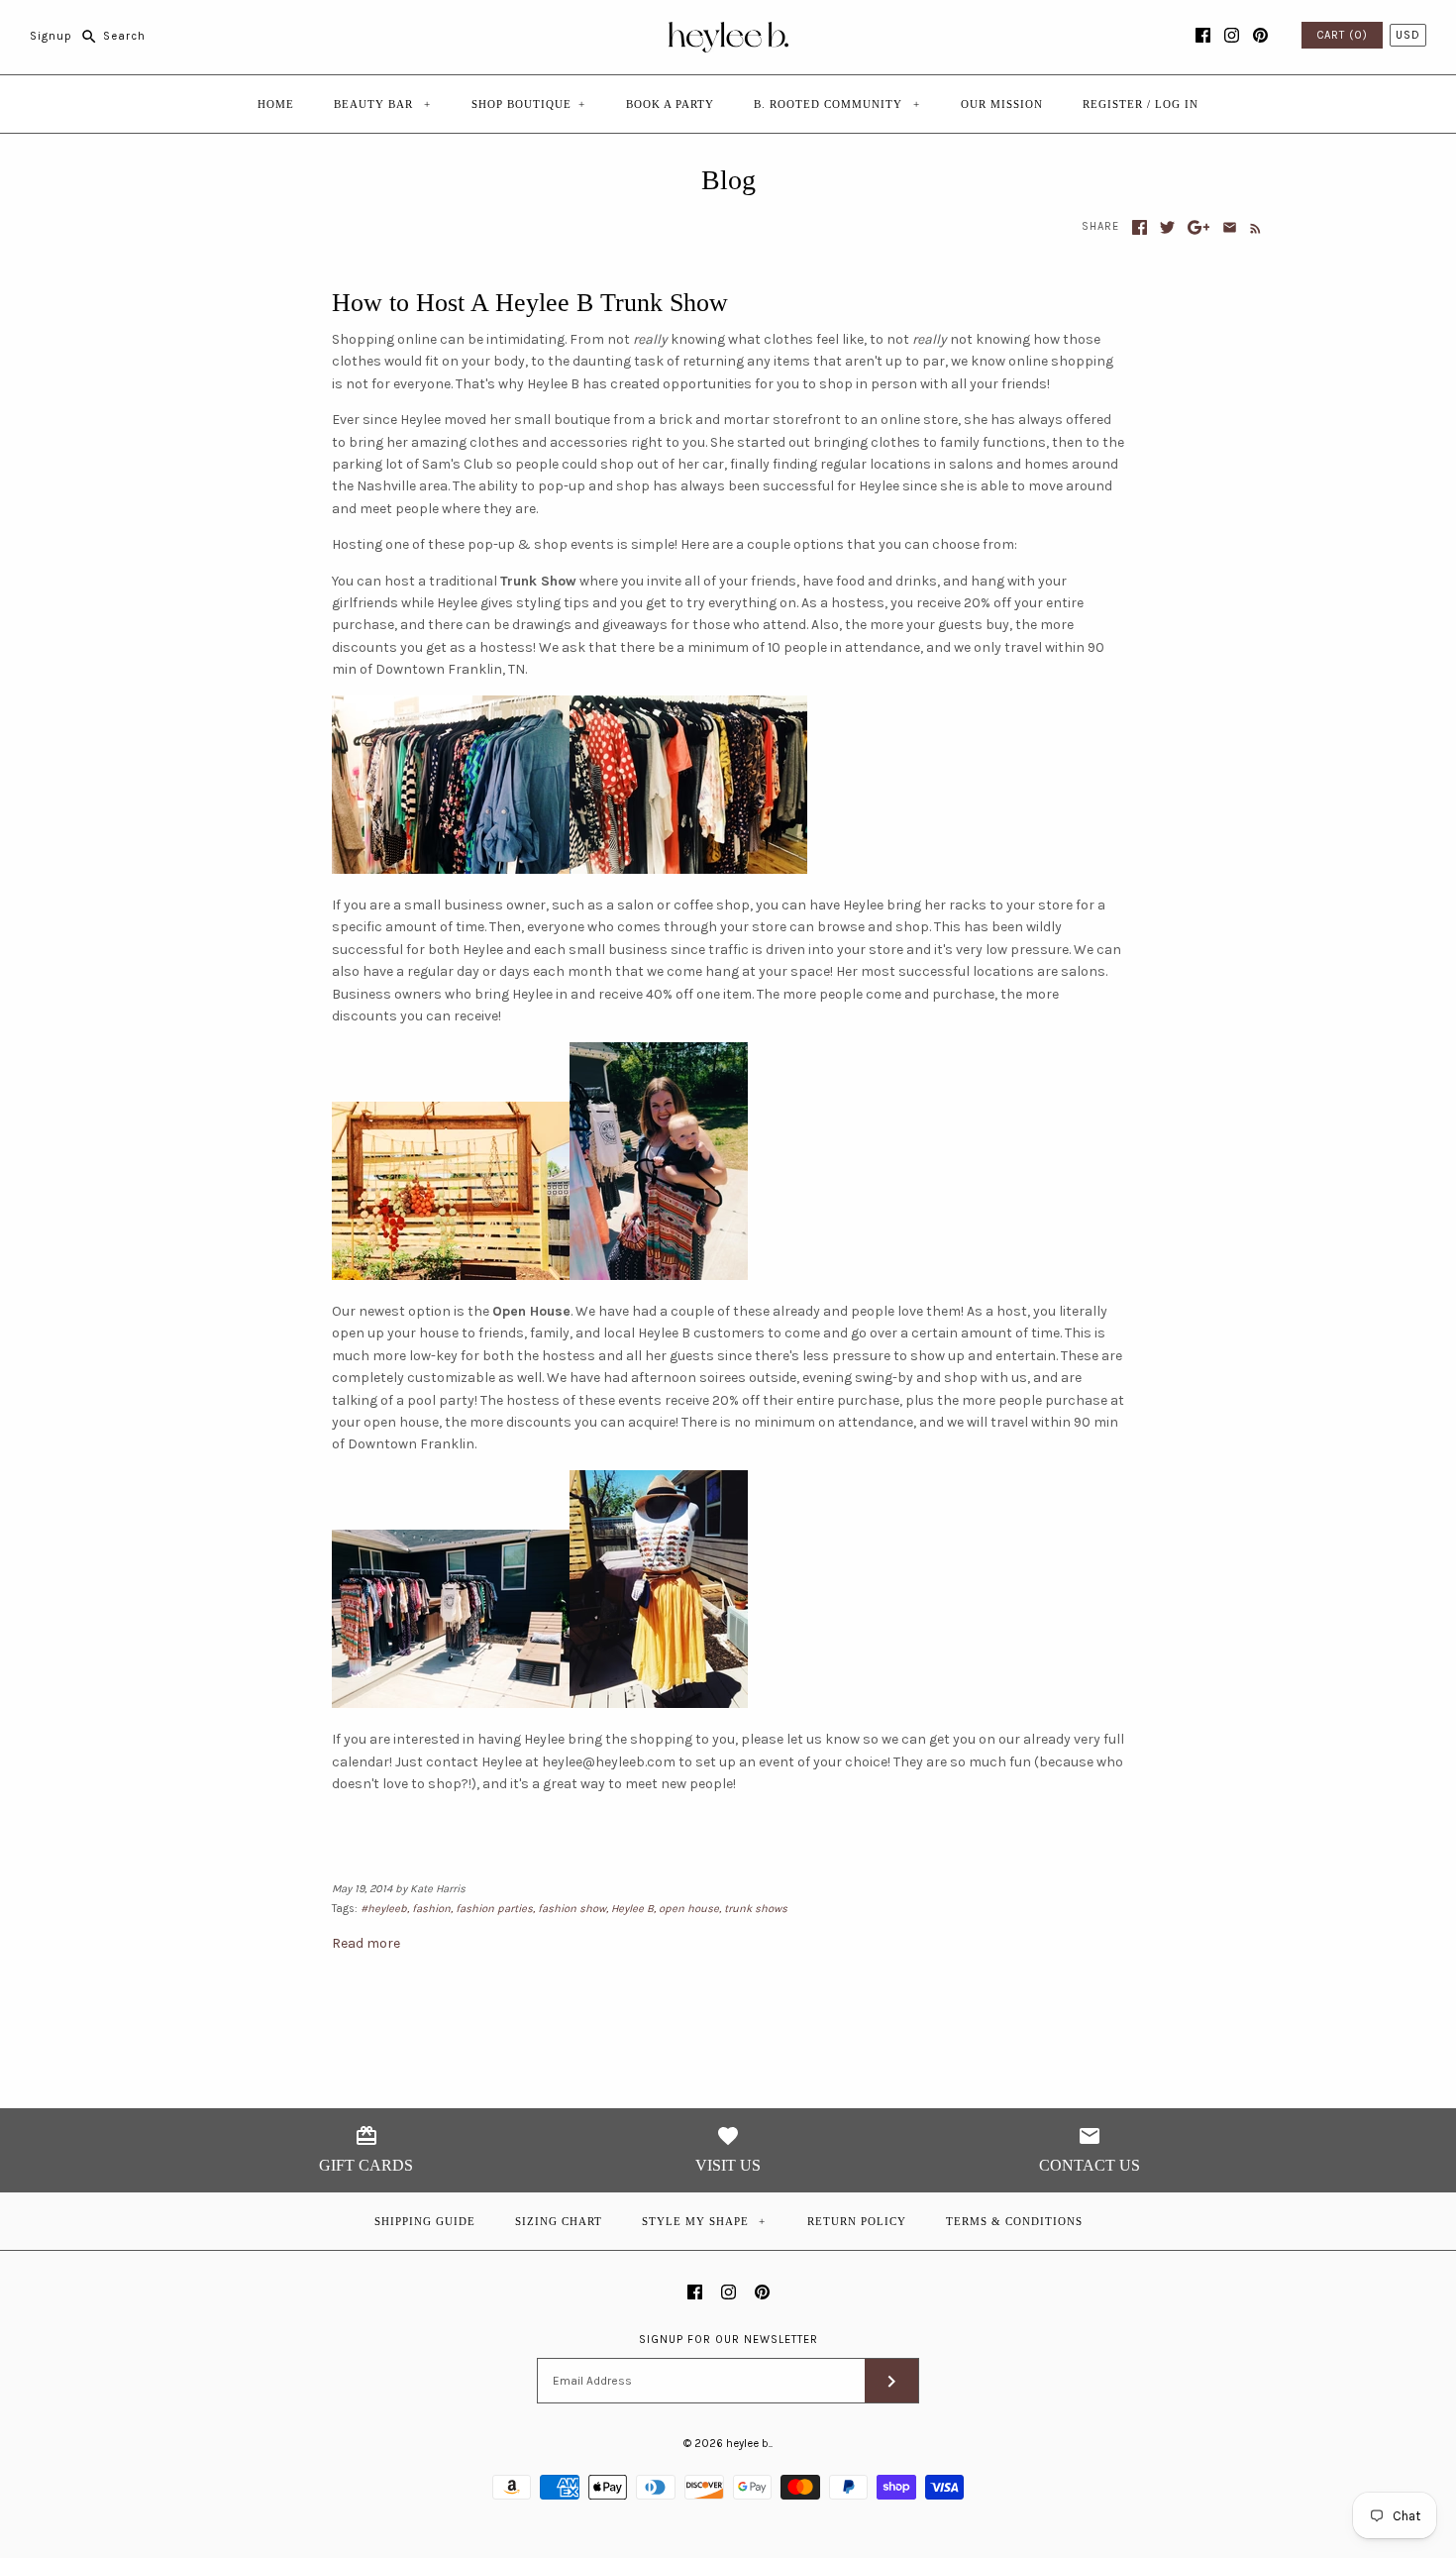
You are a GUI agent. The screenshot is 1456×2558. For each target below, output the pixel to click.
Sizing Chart (559, 2221)
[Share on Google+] (1199, 227)
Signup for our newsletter (728, 2340)
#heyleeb (384, 1909)
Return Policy (857, 2221)
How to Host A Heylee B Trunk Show (530, 303)
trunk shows (756, 1909)
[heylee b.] (728, 30)
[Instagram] (1232, 35)
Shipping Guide (425, 2221)
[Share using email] (1230, 227)
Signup (51, 36)
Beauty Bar (382, 104)
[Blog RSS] (1251, 228)
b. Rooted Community (837, 104)
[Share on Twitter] (1167, 227)
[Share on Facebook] (1140, 227)
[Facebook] (1203, 35)
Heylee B (632, 1909)
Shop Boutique (528, 104)
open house (689, 1909)
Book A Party (670, 104)
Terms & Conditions (1014, 2221)
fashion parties (494, 1909)
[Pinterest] (1260, 35)
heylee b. (748, 2444)
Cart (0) (1342, 35)
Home (276, 104)
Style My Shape (704, 2221)
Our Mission (1002, 104)
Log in (1177, 104)
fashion (431, 1909)
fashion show (572, 1909)
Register (1113, 104)
